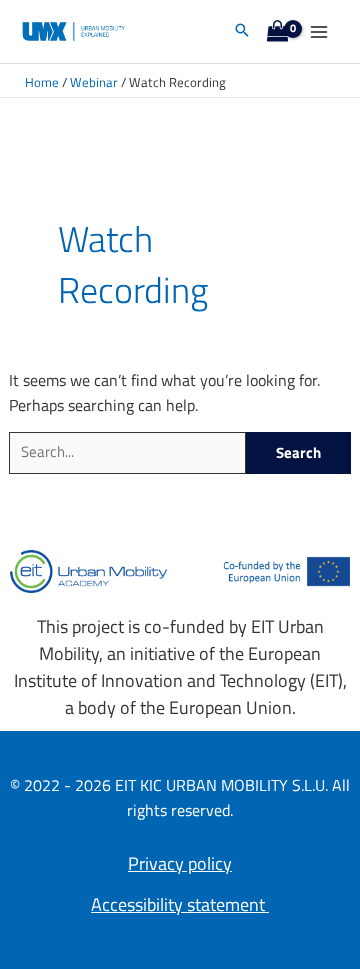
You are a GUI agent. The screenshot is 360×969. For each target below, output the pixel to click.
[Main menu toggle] (318, 31)
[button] (242, 31)
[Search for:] (127, 453)
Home (42, 82)
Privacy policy (180, 863)
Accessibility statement (180, 904)
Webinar (94, 82)
